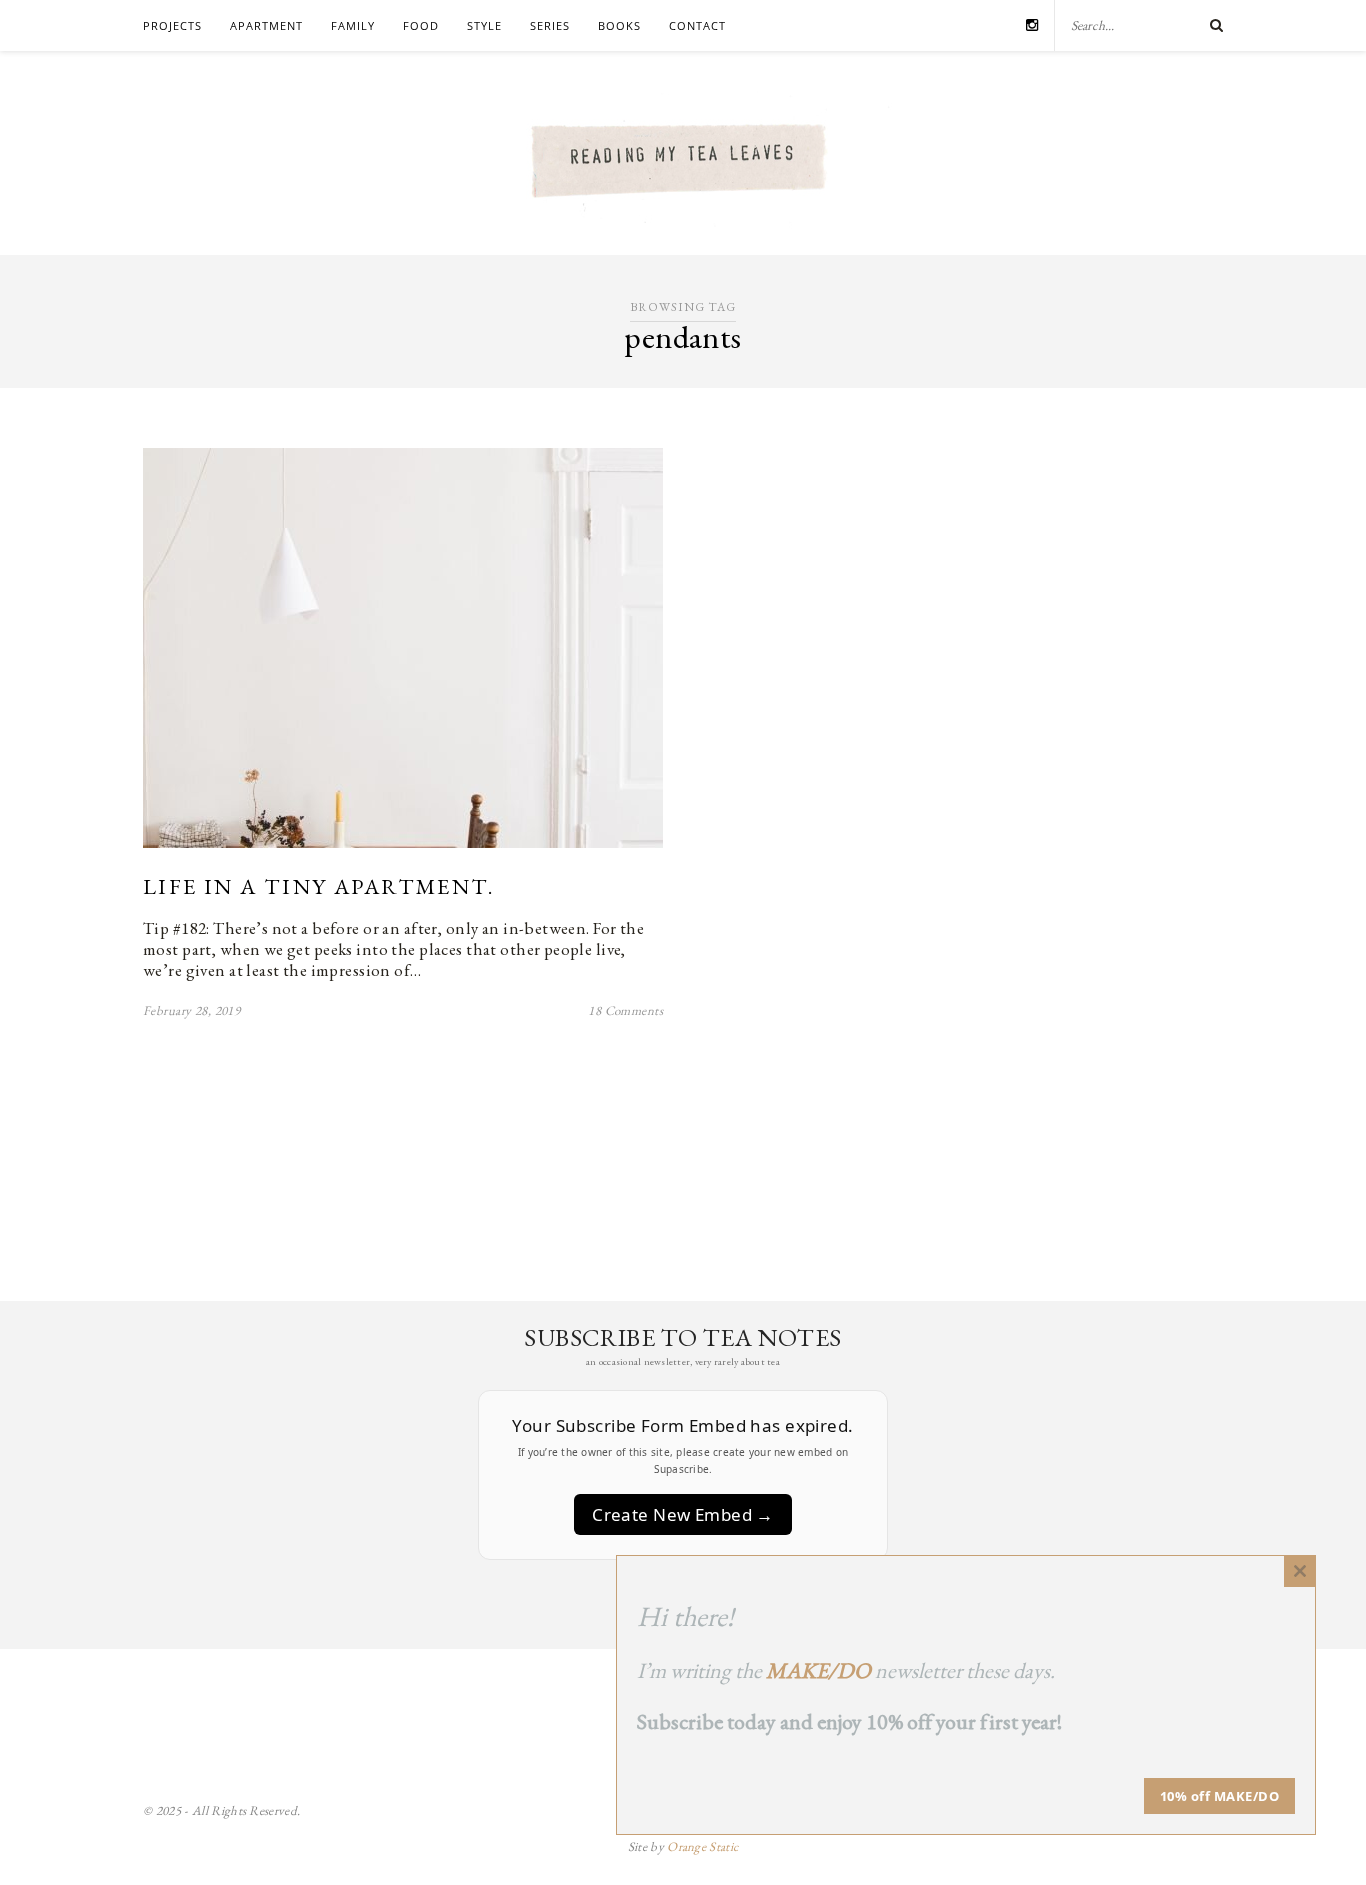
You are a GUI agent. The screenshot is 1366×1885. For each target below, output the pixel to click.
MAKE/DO (818, 1670)
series (550, 25)
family (353, 25)
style (484, 25)
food (421, 25)
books (619, 25)
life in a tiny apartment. (318, 886)
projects (172, 25)
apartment (266, 25)
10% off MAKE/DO (1220, 1796)
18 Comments (625, 1010)
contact (697, 25)
